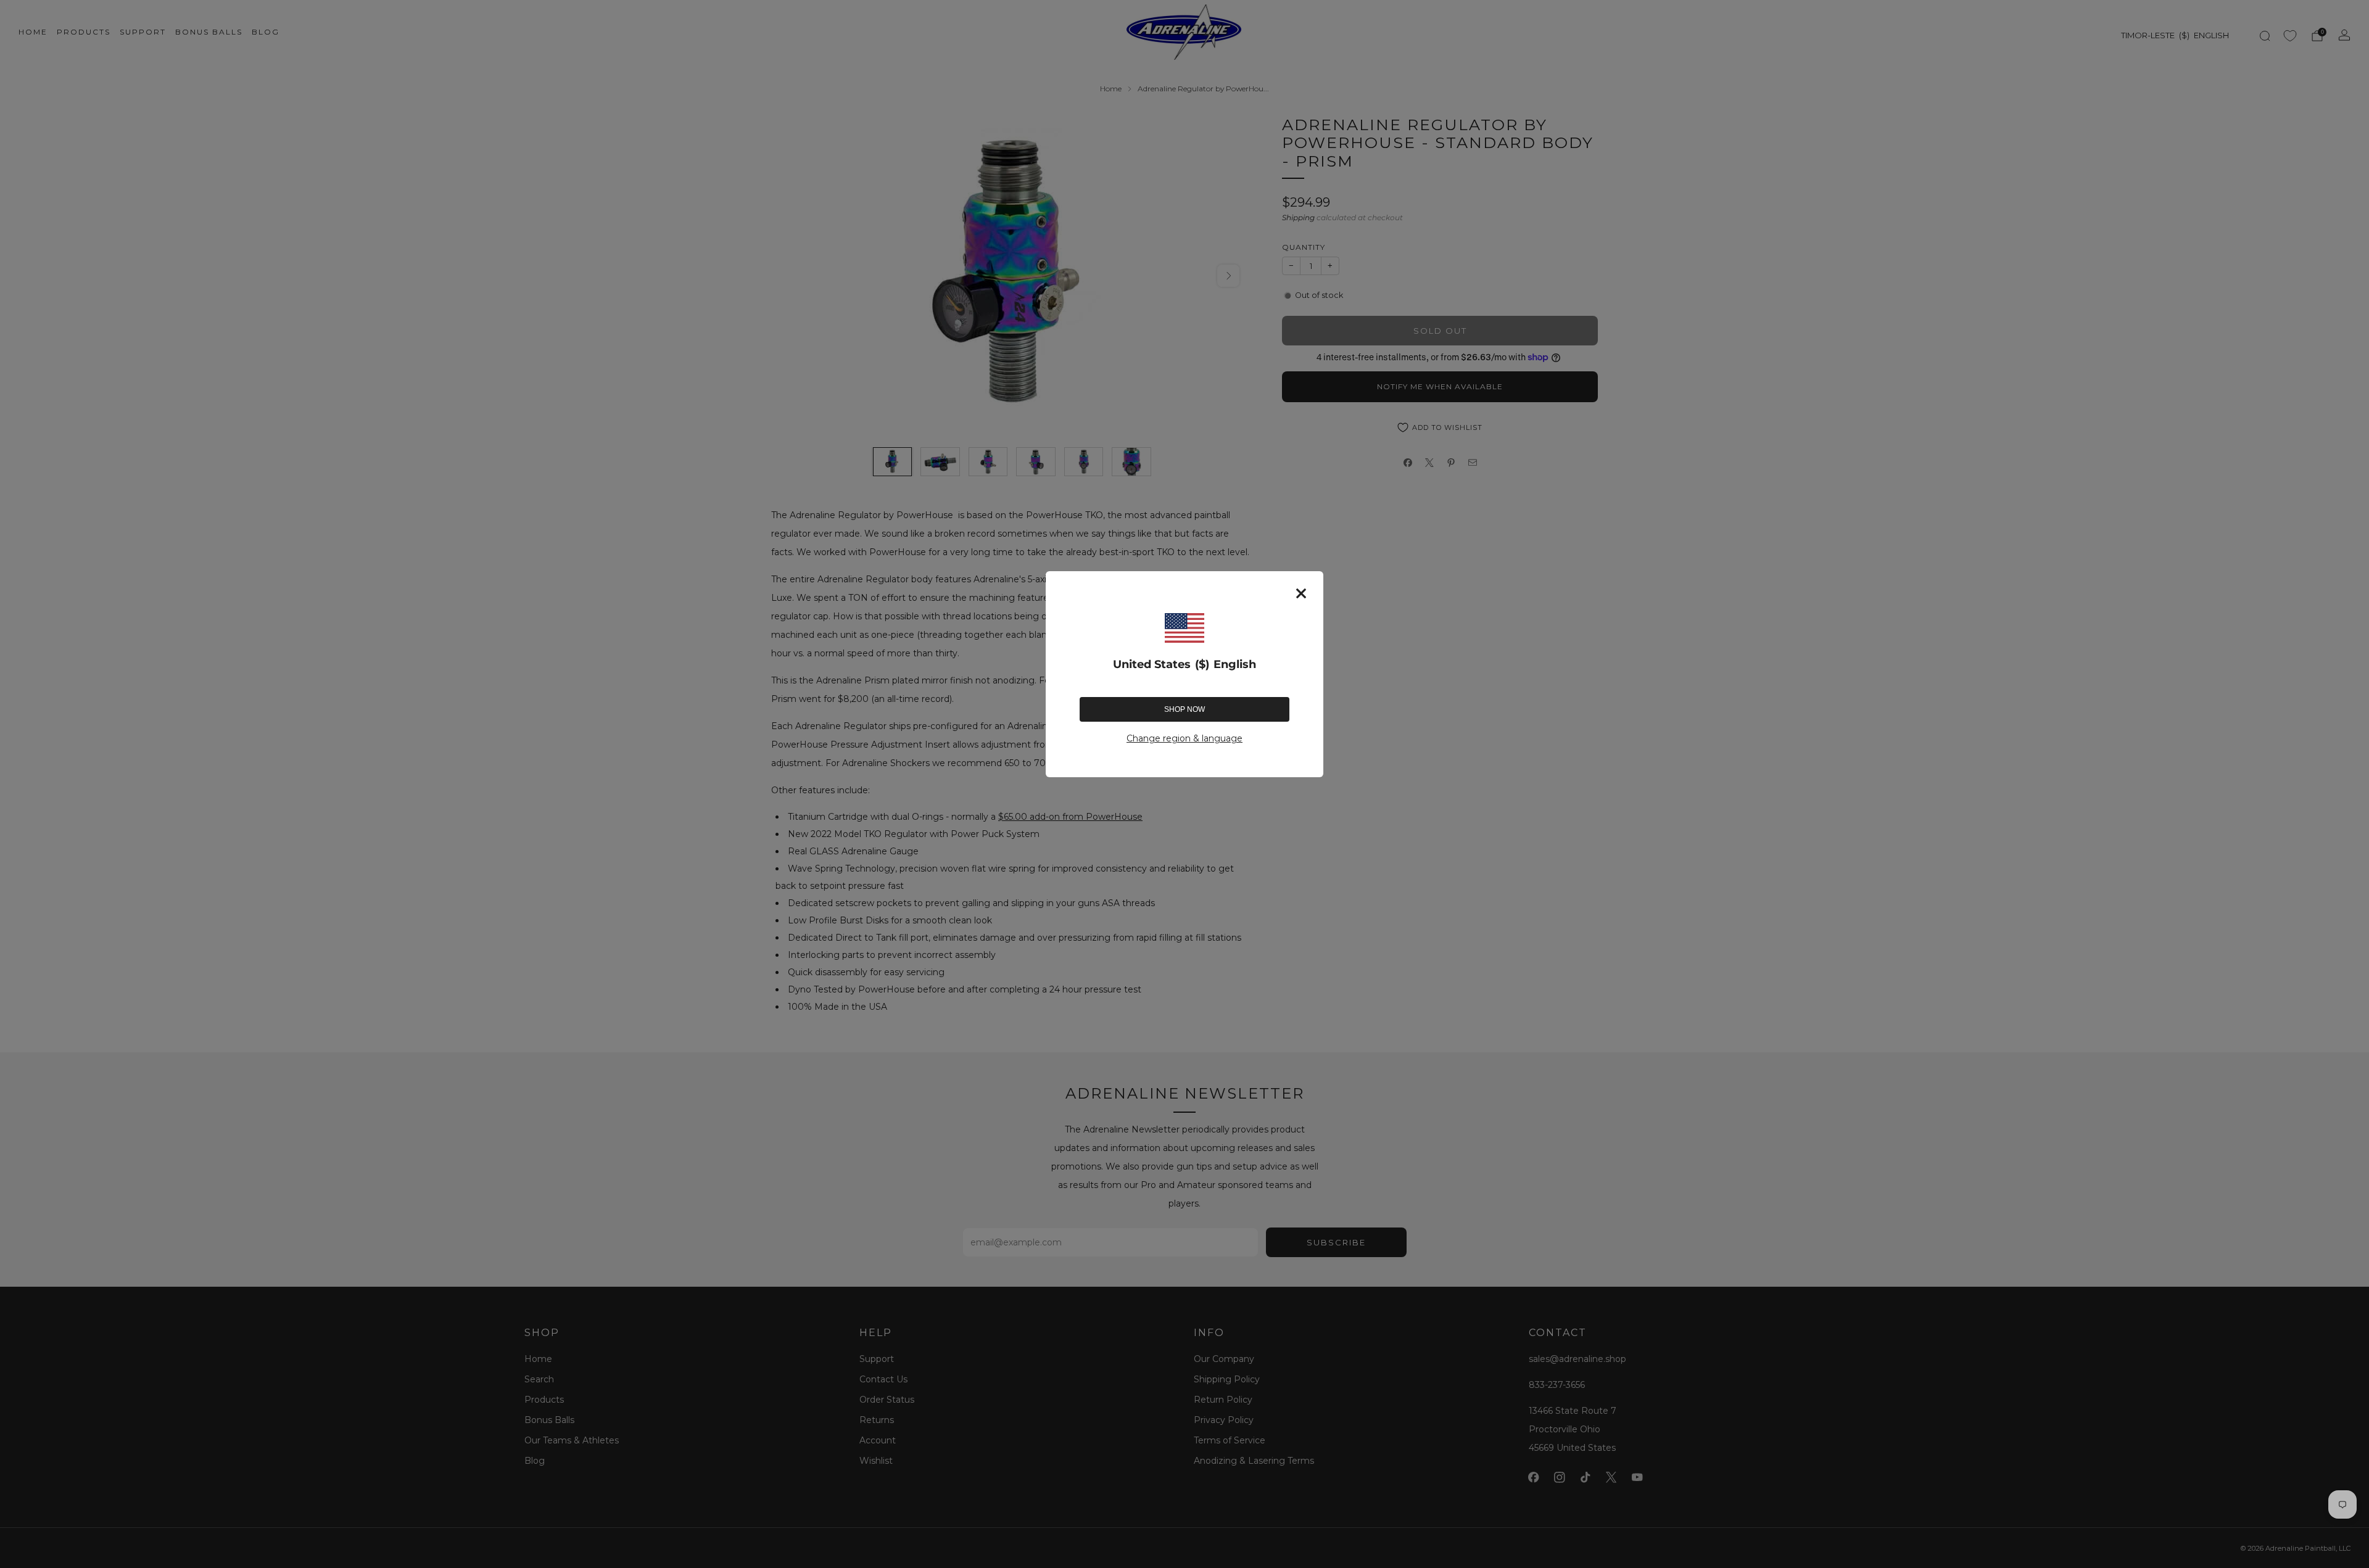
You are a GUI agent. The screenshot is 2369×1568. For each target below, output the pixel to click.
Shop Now (1184, 709)
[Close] (1301, 593)
